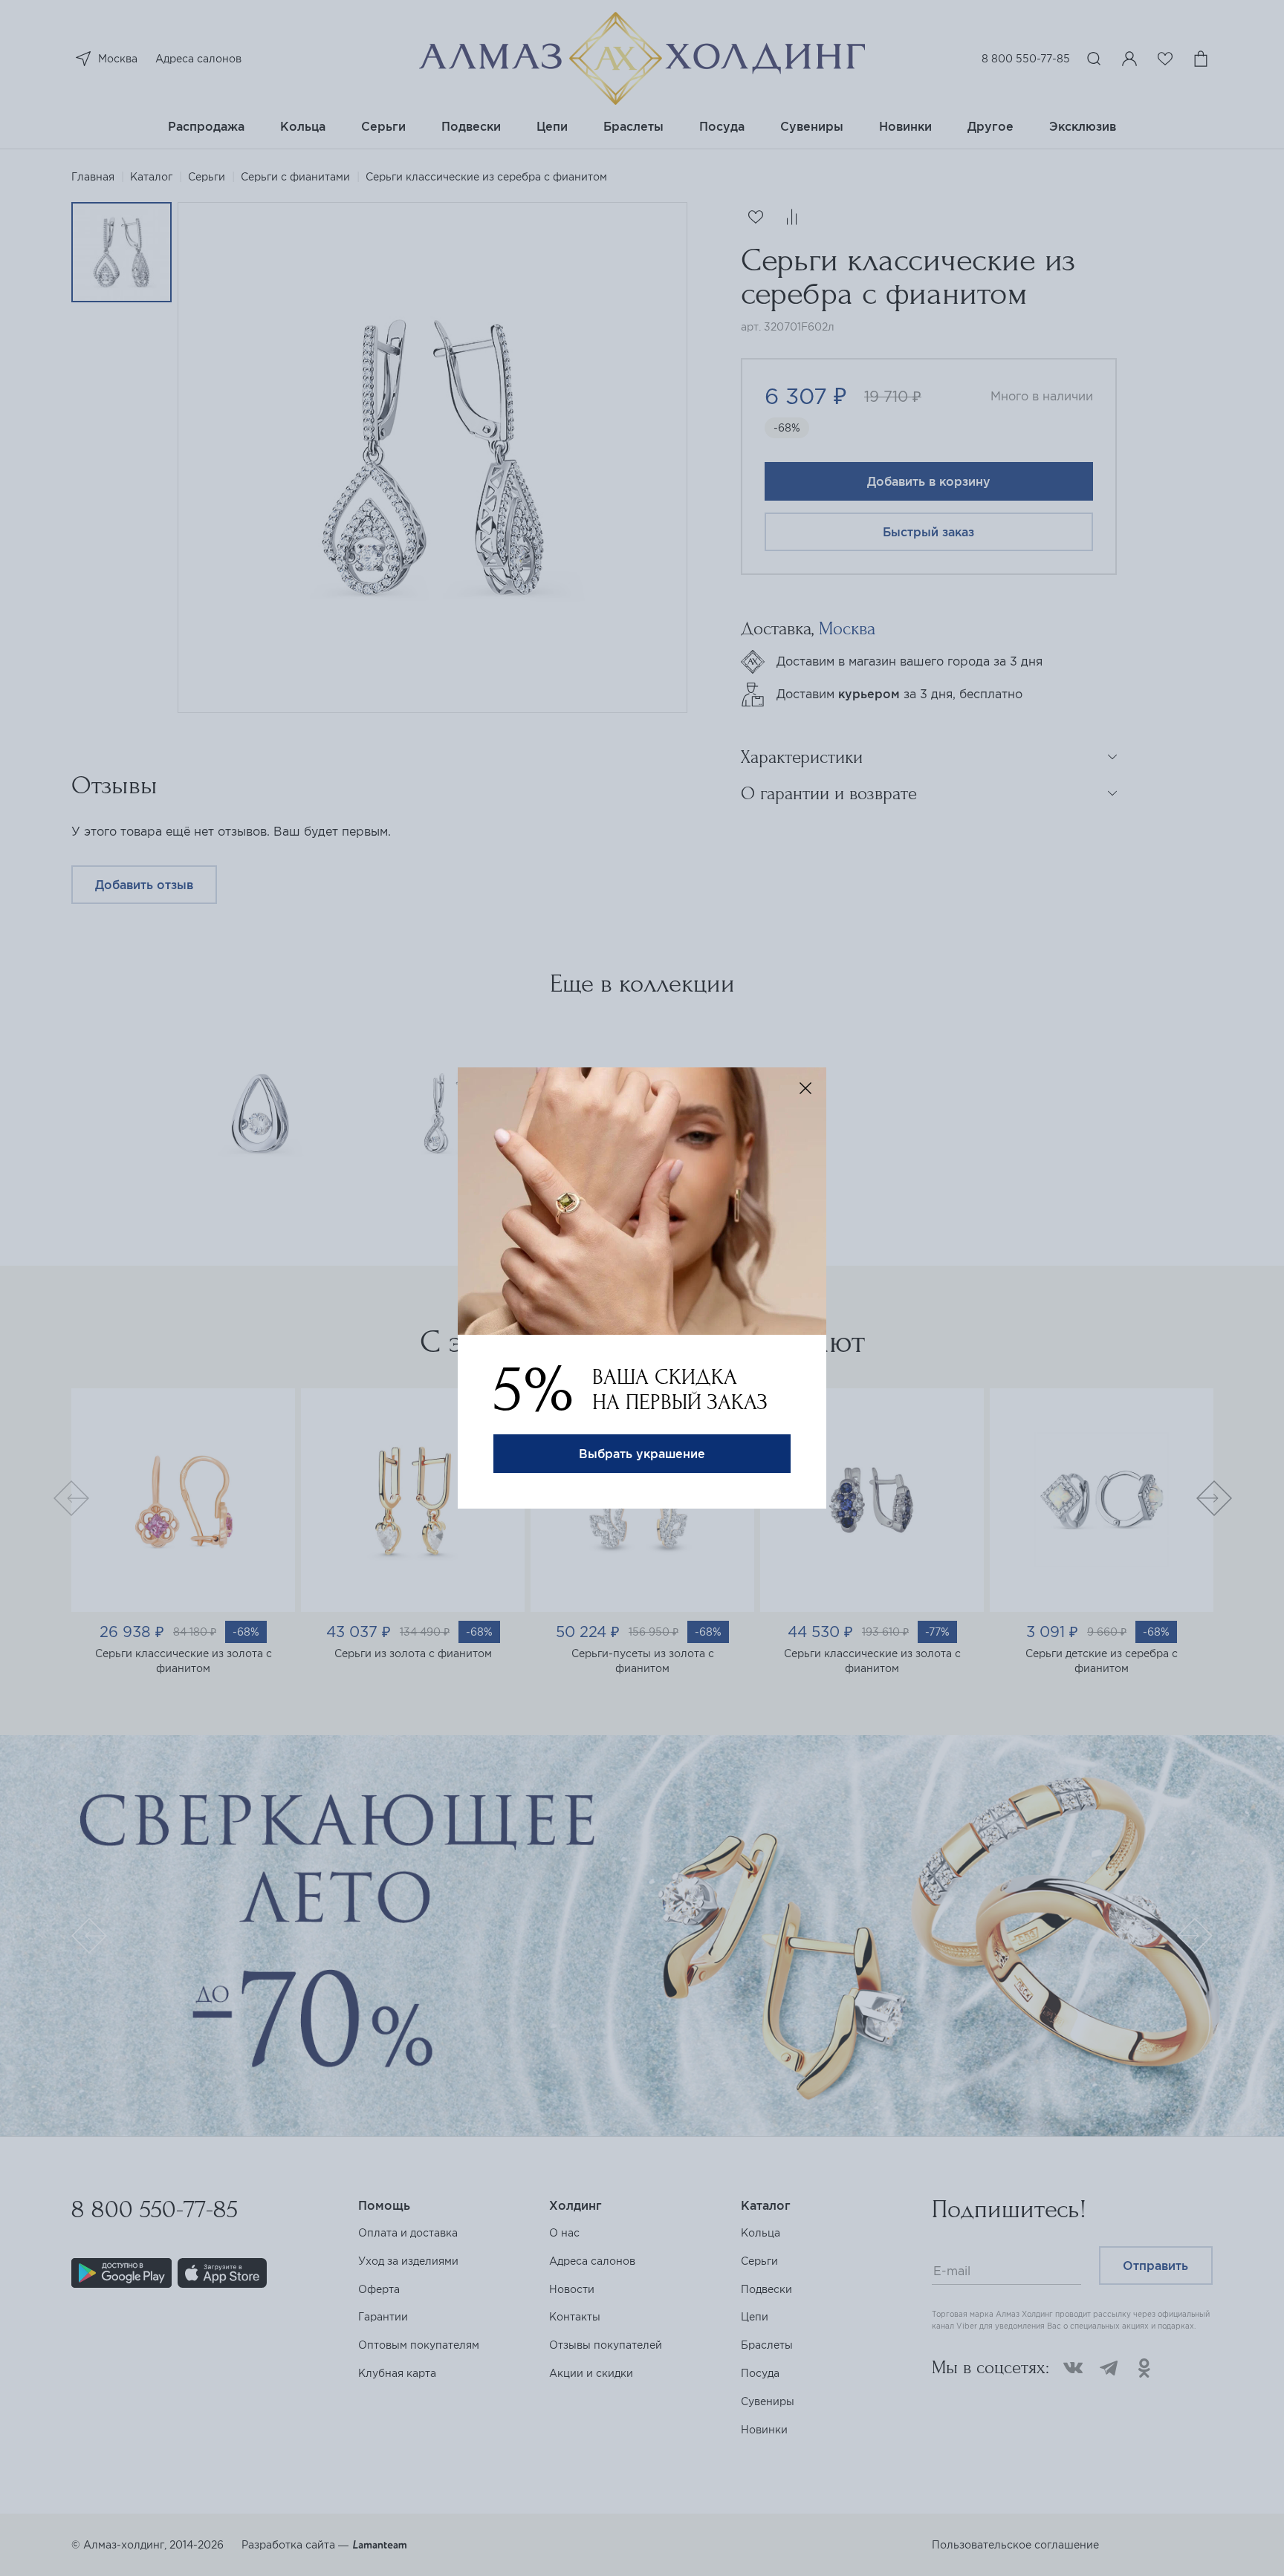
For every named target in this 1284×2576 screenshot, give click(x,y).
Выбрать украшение (642, 1454)
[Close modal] (805, 1088)
